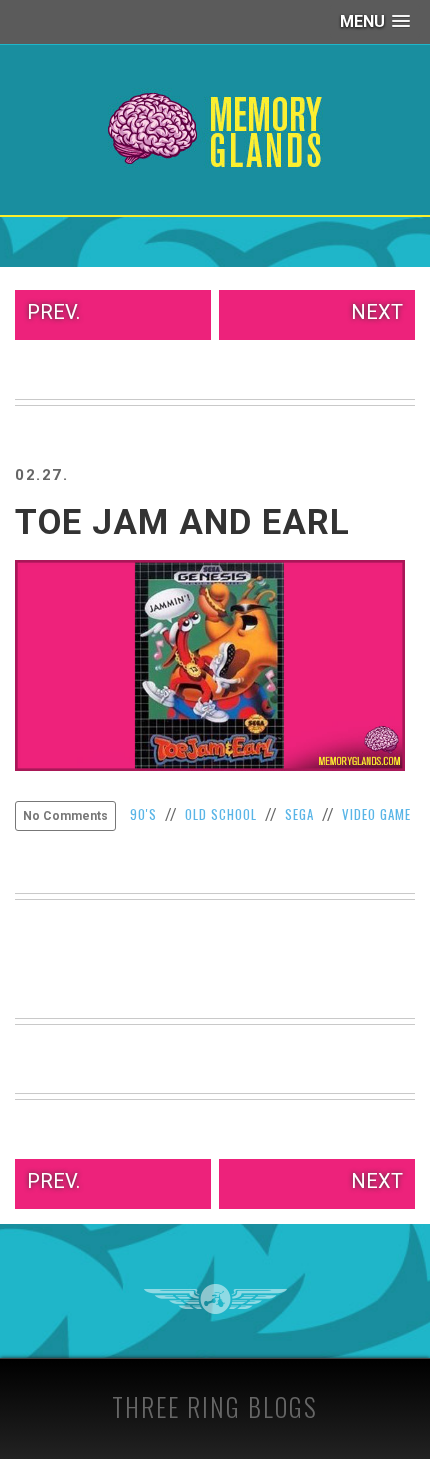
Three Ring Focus (215, 1299)
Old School (221, 814)
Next (377, 312)
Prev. (53, 312)
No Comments (65, 816)
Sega (299, 814)
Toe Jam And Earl (182, 522)
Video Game (376, 814)
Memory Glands (215, 130)
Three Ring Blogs (215, 1406)
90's (143, 814)
